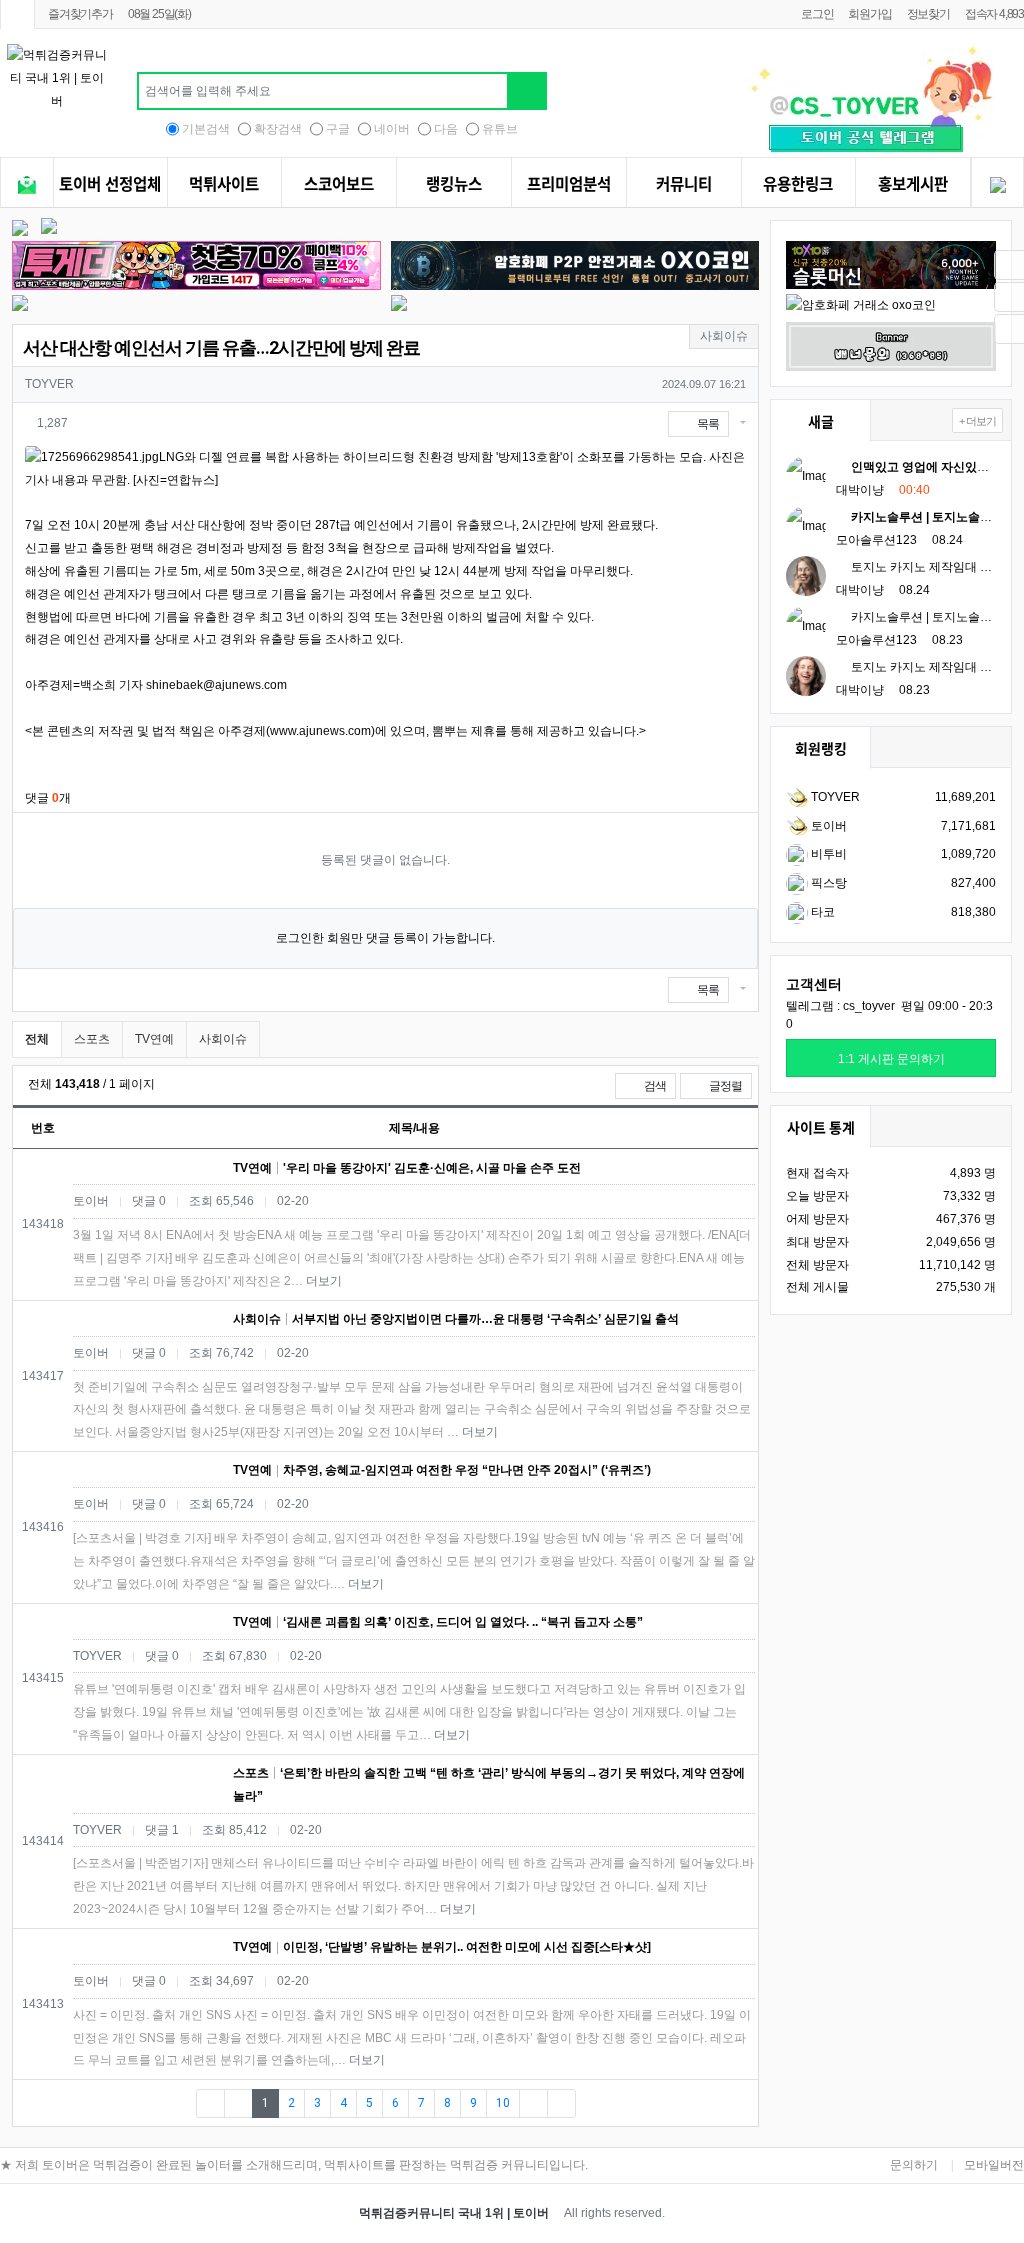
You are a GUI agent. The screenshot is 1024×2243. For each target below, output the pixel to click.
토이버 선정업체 (110, 183)
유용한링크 (798, 183)
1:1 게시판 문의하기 (891, 1059)
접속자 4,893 (994, 14)
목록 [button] (707, 424)
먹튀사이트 (224, 183)
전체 (37, 1039)
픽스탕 (827, 883)
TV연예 (154, 1039)
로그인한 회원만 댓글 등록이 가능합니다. (385, 938)
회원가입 (869, 14)
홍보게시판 (913, 183)
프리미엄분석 (569, 183)
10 (503, 2103)
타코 (821, 912)
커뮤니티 (684, 183)
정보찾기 (928, 14)
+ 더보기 (977, 421)
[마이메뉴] (997, 185)
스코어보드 (339, 183)
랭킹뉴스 (454, 183)
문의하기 (914, 2165)
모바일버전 (994, 2165)
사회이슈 (223, 1039)
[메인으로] (17, 14)
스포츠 (92, 1039)
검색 (654, 1086)
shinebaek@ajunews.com (216, 685)
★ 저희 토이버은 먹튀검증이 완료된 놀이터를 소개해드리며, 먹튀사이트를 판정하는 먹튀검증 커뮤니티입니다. (294, 2165)
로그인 (817, 14)
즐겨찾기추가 (80, 14)
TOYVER (834, 797)
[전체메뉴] (27, 185)
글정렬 (729, 1085)
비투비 (827, 854)
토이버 (827, 826)
